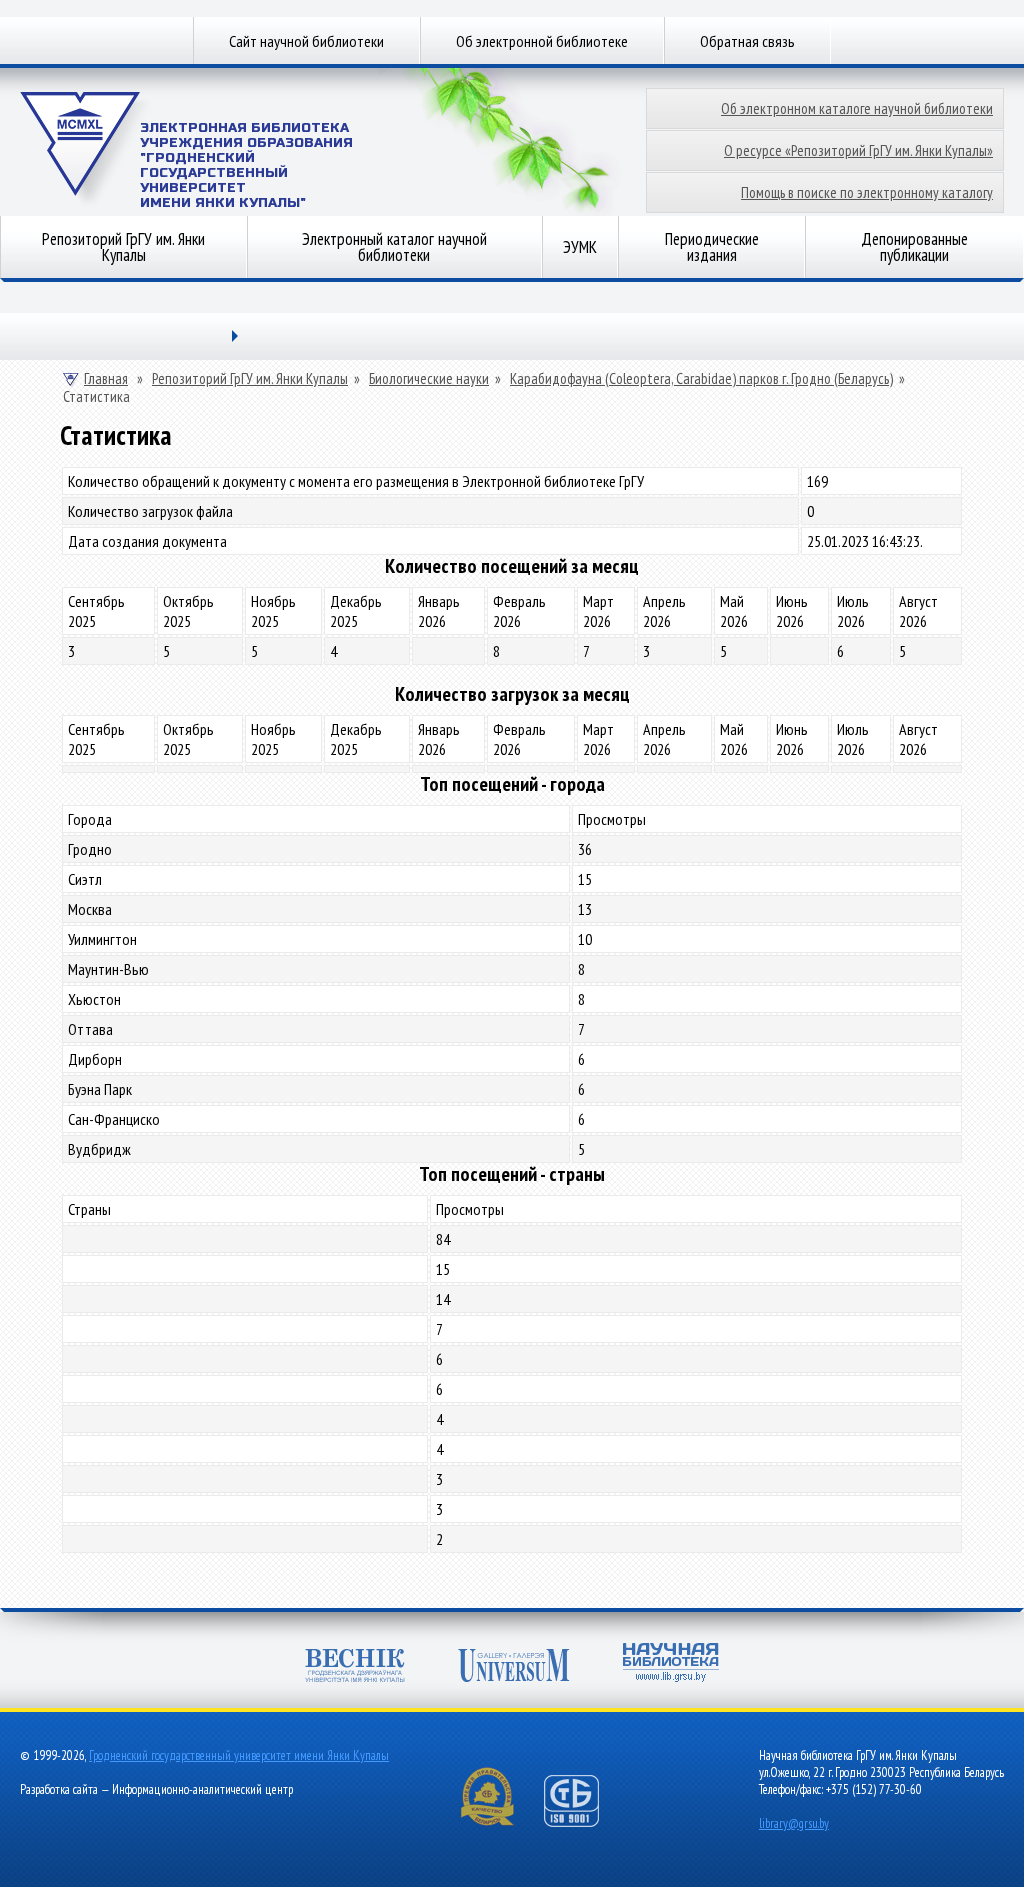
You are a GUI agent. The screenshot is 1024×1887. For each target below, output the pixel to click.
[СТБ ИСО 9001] (584, 1822)
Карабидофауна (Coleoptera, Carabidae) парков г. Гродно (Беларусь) (701, 379)
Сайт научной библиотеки (306, 41)
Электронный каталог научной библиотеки (394, 247)
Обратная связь (747, 41)
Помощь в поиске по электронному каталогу (867, 192)
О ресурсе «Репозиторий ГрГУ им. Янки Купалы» (858, 150)
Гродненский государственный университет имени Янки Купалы (239, 1755)
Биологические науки (429, 379)
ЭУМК (580, 247)
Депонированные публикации (914, 247)
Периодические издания (712, 247)
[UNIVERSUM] (514, 1665)
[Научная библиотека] (671, 1662)
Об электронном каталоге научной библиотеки (857, 108)
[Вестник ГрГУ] (355, 1665)
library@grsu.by (794, 1823)
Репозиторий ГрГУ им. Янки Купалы (123, 247)
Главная (106, 379)
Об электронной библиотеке (542, 41)
